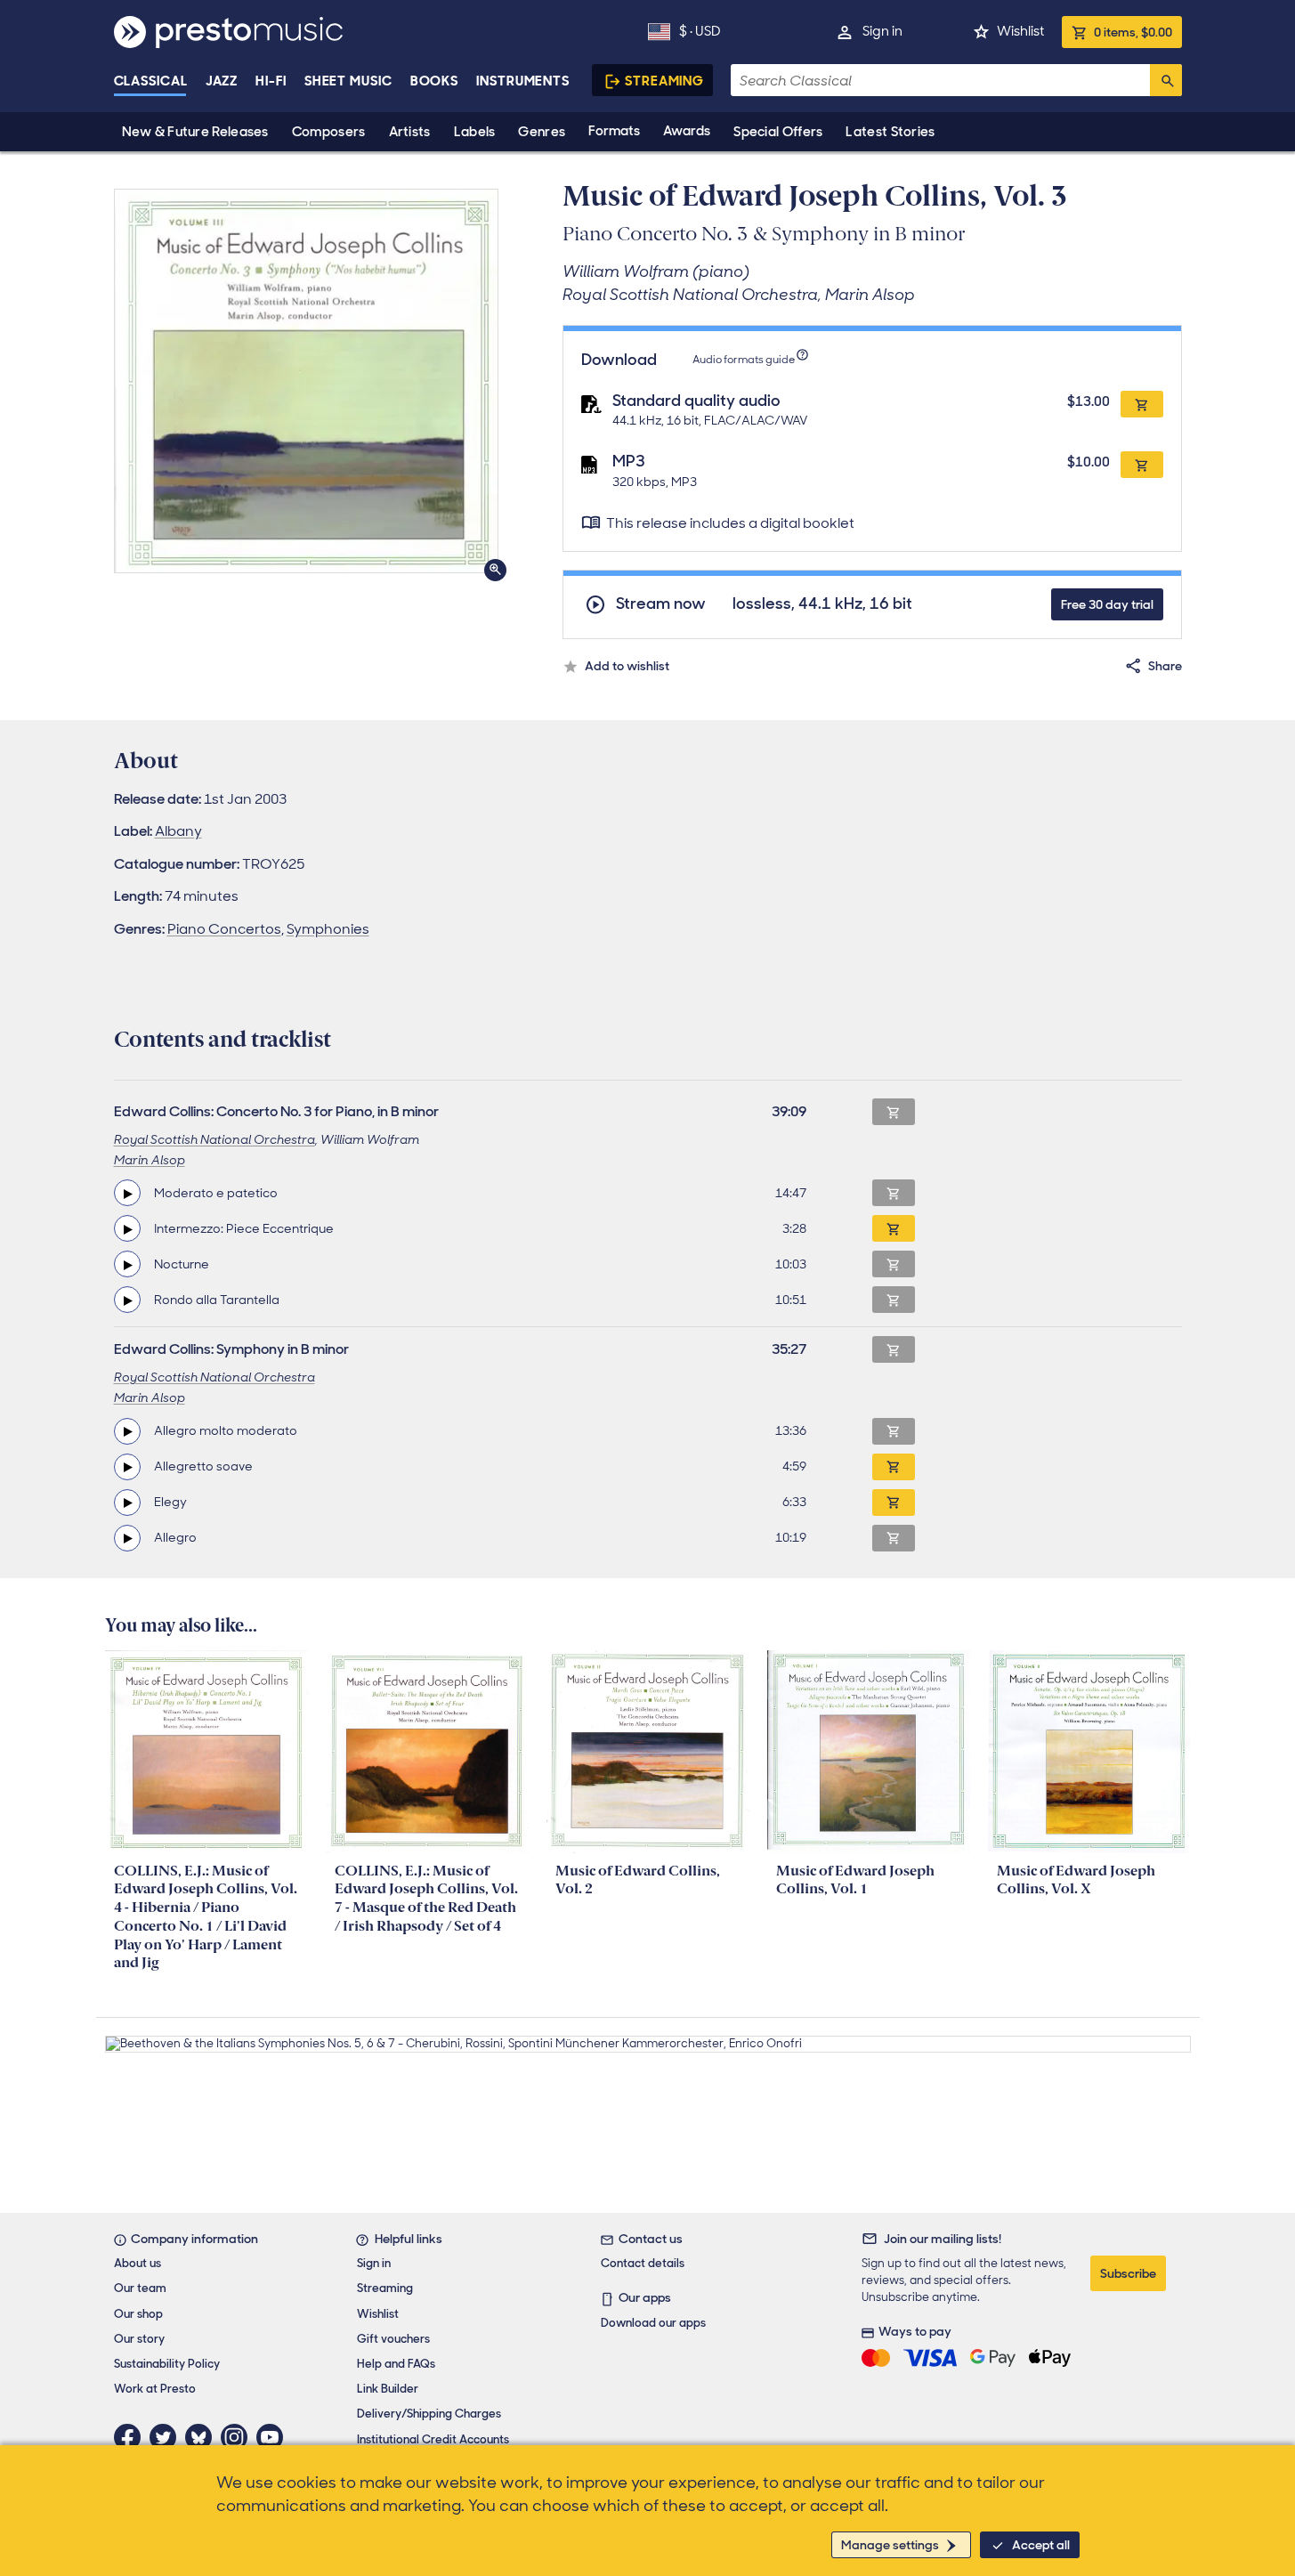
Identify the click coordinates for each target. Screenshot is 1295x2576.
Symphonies (328, 929)
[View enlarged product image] (306, 381)
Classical (151, 81)
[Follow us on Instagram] (239, 2437)
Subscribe (1128, 2273)
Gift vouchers (393, 2339)
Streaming (664, 81)
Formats (614, 131)
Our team (140, 2288)
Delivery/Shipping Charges (429, 2414)
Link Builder (388, 2389)
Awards (687, 131)
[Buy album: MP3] (1142, 465)
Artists (410, 132)
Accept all (1041, 2545)
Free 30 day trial (1107, 604)
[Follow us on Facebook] (132, 2437)
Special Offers (778, 132)
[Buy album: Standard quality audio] (1142, 404)
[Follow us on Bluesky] (203, 2437)
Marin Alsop (150, 1160)
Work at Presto (155, 2389)
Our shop (138, 2314)
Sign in (882, 31)
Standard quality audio (696, 401)
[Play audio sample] (127, 1193)
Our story (139, 2339)
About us (138, 2263)
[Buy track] (894, 1228)
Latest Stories (890, 132)
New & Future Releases (195, 132)
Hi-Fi (271, 81)
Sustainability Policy (167, 2364)
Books (435, 81)
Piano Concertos (224, 929)
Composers (329, 132)
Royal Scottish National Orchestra (214, 1139)
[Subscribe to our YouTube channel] (274, 2437)
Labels (475, 132)
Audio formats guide (744, 360)
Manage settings (890, 2545)
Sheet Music (348, 81)
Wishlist (1020, 31)
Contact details (643, 2263)
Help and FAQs (396, 2364)
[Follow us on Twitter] (167, 2437)
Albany (178, 831)
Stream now (661, 604)
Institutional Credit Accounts (433, 2439)
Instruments (523, 81)
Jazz (222, 81)
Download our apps (653, 2323)
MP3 (629, 461)
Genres (542, 132)
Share (1165, 666)
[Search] (1166, 80)
